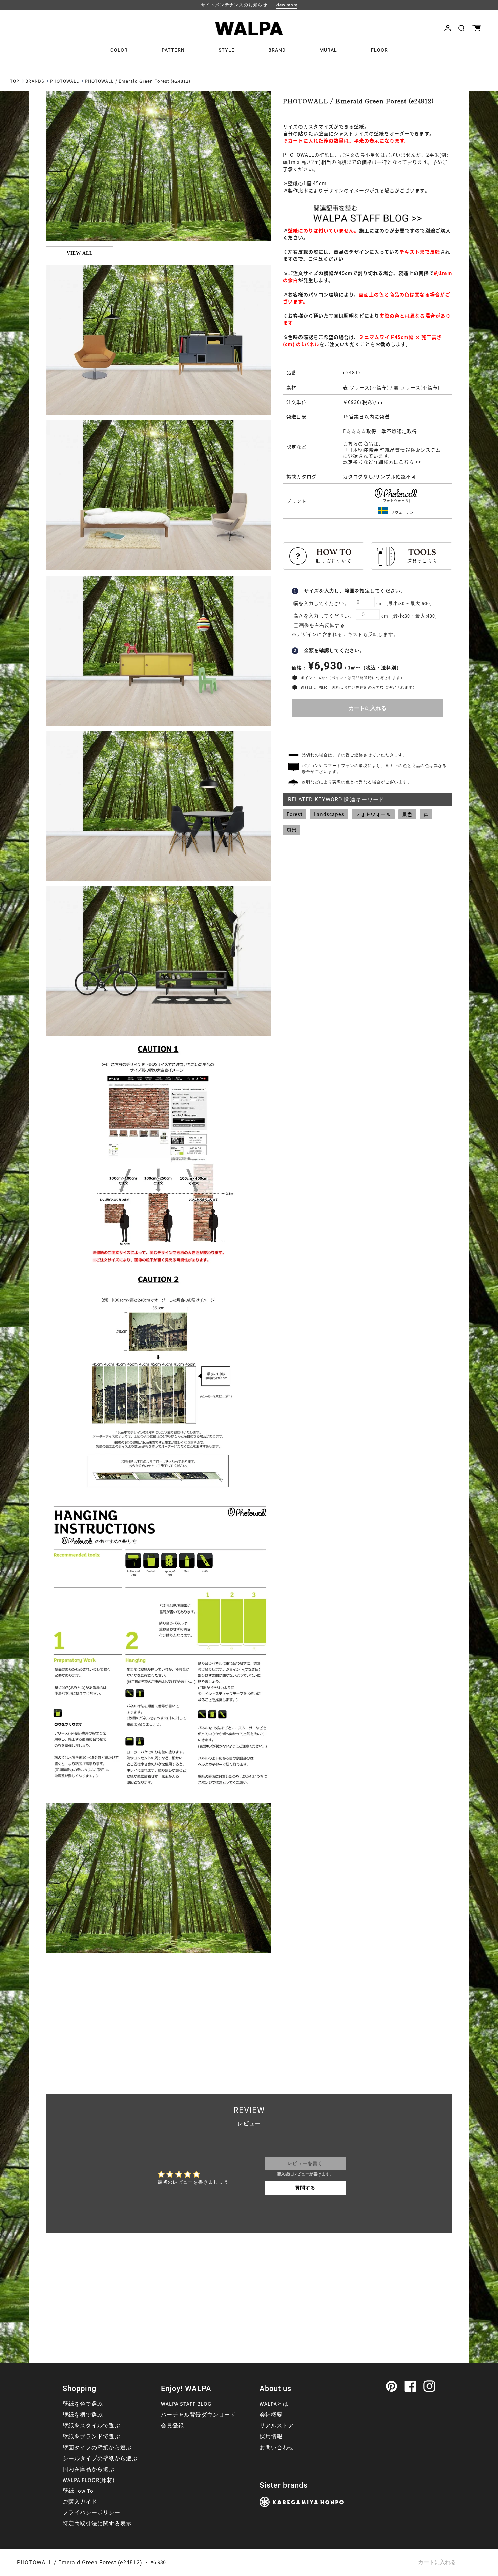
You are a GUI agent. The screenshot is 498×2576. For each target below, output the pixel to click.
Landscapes (329, 814)
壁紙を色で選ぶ (83, 2404)
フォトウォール (373, 814)
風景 (292, 829)
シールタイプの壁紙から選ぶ (100, 2459)
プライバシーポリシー (91, 2513)
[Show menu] (59, 50)
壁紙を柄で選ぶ (83, 2415)
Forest (295, 814)
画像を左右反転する (322, 626)
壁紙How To (78, 2491)
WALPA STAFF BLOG (186, 2404)
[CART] (476, 28)
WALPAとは (274, 2404)
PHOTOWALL (65, 81)
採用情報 (271, 2437)
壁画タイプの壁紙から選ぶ (97, 2448)
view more (287, 5)
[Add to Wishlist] (368, 729)
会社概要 (271, 2415)
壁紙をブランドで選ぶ (91, 2437)
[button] (462, 28)
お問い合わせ (277, 2448)
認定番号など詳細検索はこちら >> (382, 462)
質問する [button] (305, 2188)
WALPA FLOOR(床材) (89, 2480)
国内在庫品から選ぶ (89, 2469)
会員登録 (172, 2426)
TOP (15, 81)
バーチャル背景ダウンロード (198, 2415)
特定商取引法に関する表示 (97, 2524)
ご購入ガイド (80, 2502)
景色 (407, 814)
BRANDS (35, 81)
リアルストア (277, 2426)
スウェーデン (402, 512)
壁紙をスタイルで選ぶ (91, 2426)
